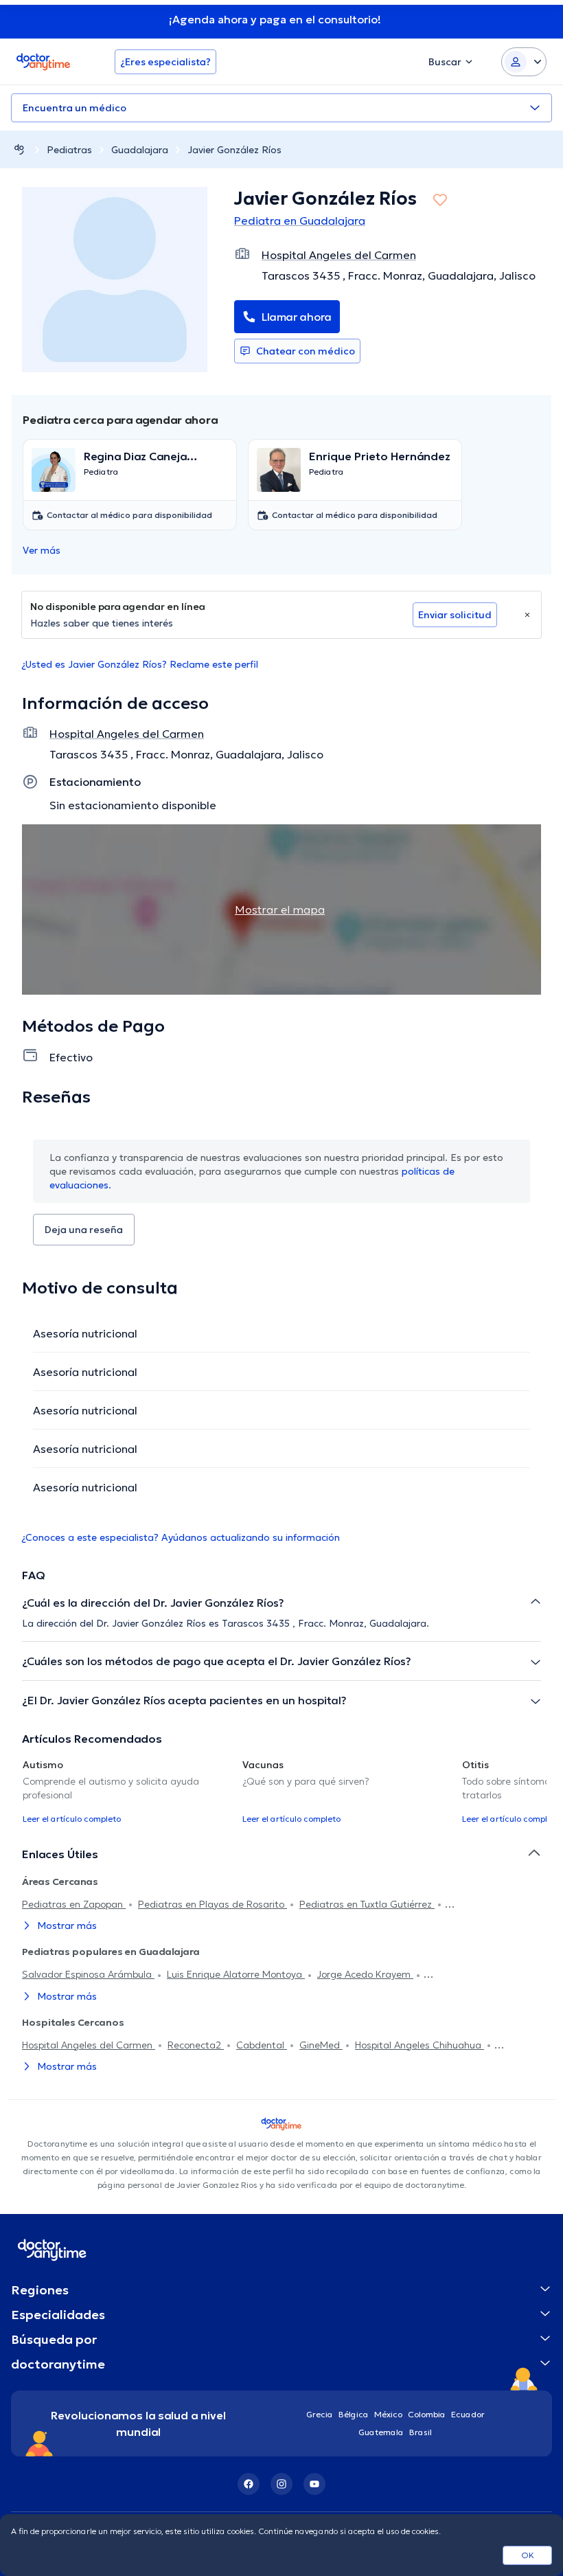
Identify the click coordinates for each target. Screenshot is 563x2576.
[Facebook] (249, 2484)
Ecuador (468, 2414)
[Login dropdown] (524, 62)
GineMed (321, 2045)
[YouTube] (314, 2484)
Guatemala (381, 2432)
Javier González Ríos (234, 150)
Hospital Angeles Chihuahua (420, 2045)
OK (528, 2555)
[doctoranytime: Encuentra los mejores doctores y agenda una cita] (19, 149)
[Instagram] (281, 2484)
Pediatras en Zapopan (74, 1904)
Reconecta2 (196, 2045)
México (388, 2414)
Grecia (320, 2414)
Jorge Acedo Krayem (365, 1974)
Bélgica (354, 2414)
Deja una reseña (84, 1230)
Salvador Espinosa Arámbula (88, 1974)
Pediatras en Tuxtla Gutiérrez (367, 1904)
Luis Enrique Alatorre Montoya (236, 1974)
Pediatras (69, 150)
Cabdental (262, 2045)
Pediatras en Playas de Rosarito (212, 1904)
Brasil (421, 2432)
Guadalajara (140, 150)
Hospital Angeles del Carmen (89, 2045)
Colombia (427, 2414)
